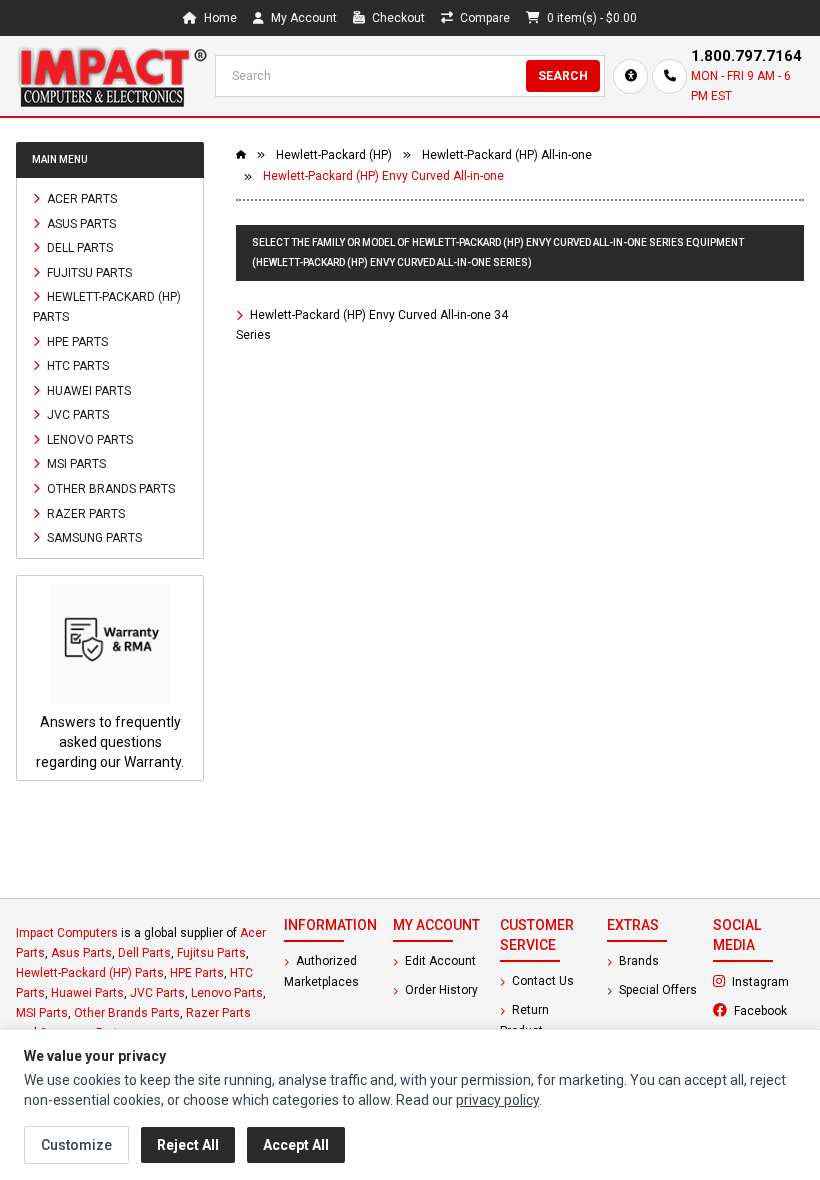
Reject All (188, 1145)
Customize (76, 1145)
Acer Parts (80, 199)
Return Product (524, 1020)
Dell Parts (78, 248)
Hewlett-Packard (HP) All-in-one (507, 155)
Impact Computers (67, 933)
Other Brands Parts (109, 489)
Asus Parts (80, 223)
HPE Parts (76, 341)
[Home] (111, 76)
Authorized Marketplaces (321, 971)
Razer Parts (84, 513)
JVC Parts (76, 415)
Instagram (766, 981)
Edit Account (439, 961)
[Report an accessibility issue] (630, 76)
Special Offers (656, 990)
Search (563, 76)
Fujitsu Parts (88, 272)
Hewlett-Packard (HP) (334, 155)
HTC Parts (76, 366)
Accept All (296, 1145)
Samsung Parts (93, 538)
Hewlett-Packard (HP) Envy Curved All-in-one (383, 176)
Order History (440, 990)
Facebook (767, 1010)
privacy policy (497, 1100)
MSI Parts (75, 464)
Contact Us (541, 981)
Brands (637, 961)
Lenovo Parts (88, 439)
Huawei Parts (87, 390)
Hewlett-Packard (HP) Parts (107, 307)
